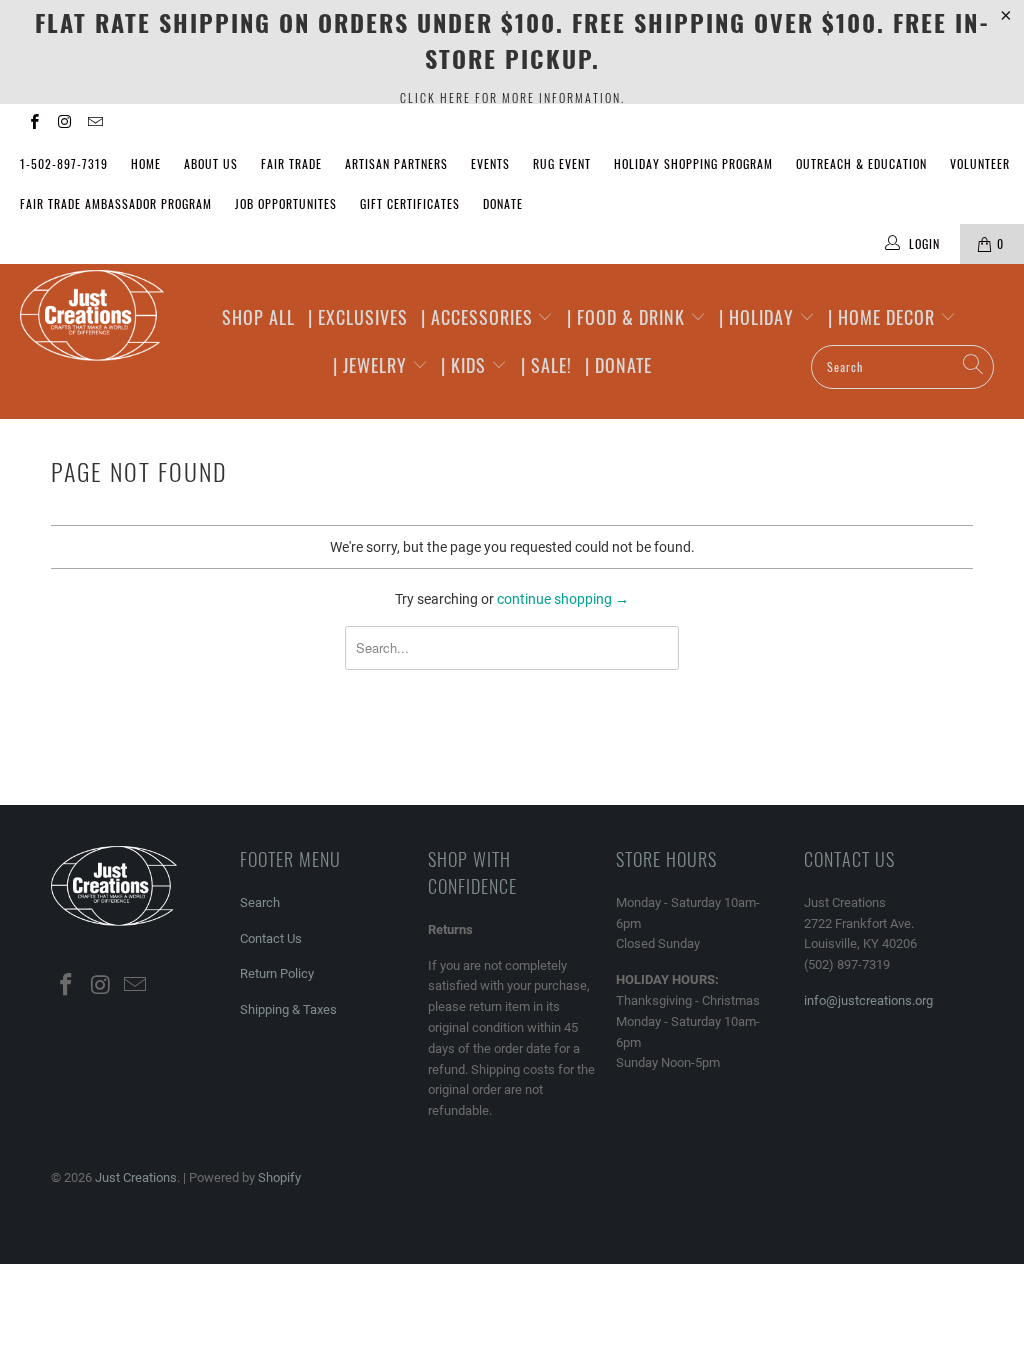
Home (146, 163)
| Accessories (479, 317)
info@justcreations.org (868, 1000)
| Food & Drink (628, 317)
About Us (211, 163)
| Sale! (546, 365)
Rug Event (562, 163)
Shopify (279, 1177)
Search (260, 902)
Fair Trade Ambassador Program (116, 203)
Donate (503, 203)
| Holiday (759, 317)
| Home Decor (884, 317)
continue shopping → (563, 599)
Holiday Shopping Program (693, 163)
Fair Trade (291, 163)
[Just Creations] (92, 317)
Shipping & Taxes (288, 1009)
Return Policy (277, 973)
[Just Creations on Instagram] (63, 124)
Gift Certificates (410, 203)
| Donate (618, 365)
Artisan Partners (396, 163)
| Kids (466, 365)
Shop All (258, 317)
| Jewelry (372, 365)
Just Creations (136, 1177)
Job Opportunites (286, 203)
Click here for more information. (512, 97)
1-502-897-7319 (64, 163)
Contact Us (271, 938)
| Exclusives (358, 317)
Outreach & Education (861, 163)
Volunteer (980, 163)
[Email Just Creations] (94, 124)
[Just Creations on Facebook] (33, 124)
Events (490, 163)
